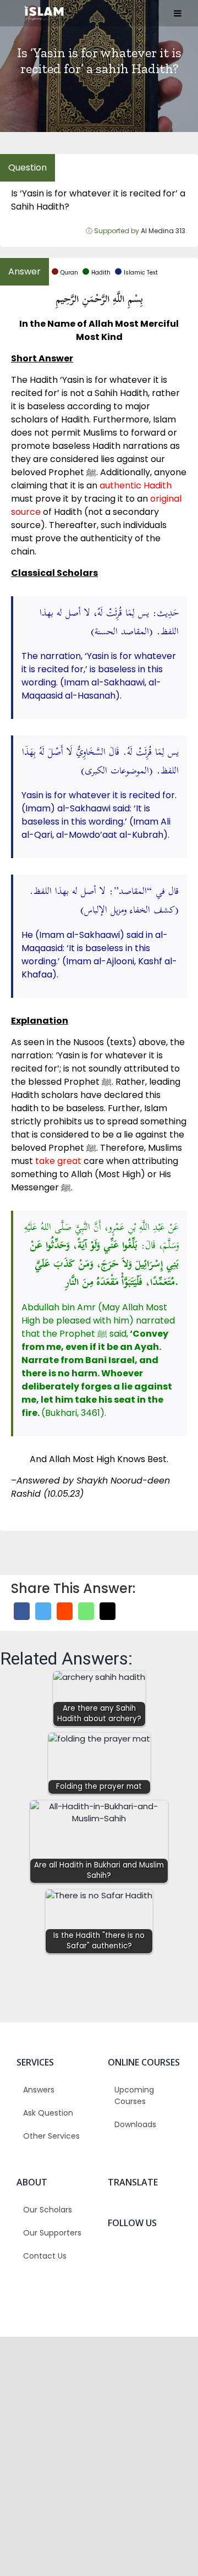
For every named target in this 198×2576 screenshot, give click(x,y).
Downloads (135, 2124)
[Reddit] (65, 1611)
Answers (39, 2090)
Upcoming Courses (134, 2096)
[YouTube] (145, 2277)
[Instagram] (166, 2253)
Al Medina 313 (163, 231)
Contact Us (45, 2256)
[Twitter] (43, 1611)
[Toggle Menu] (178, 13)
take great (58, 1161)
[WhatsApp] (86, 1611)
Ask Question (48, 2113)
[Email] (108, 1611)
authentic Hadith (136, 485)
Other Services (51, 2136)
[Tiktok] (124, 2277)
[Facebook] (22, 1611)
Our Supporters (52, 2233)
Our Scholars (48, 2210)
